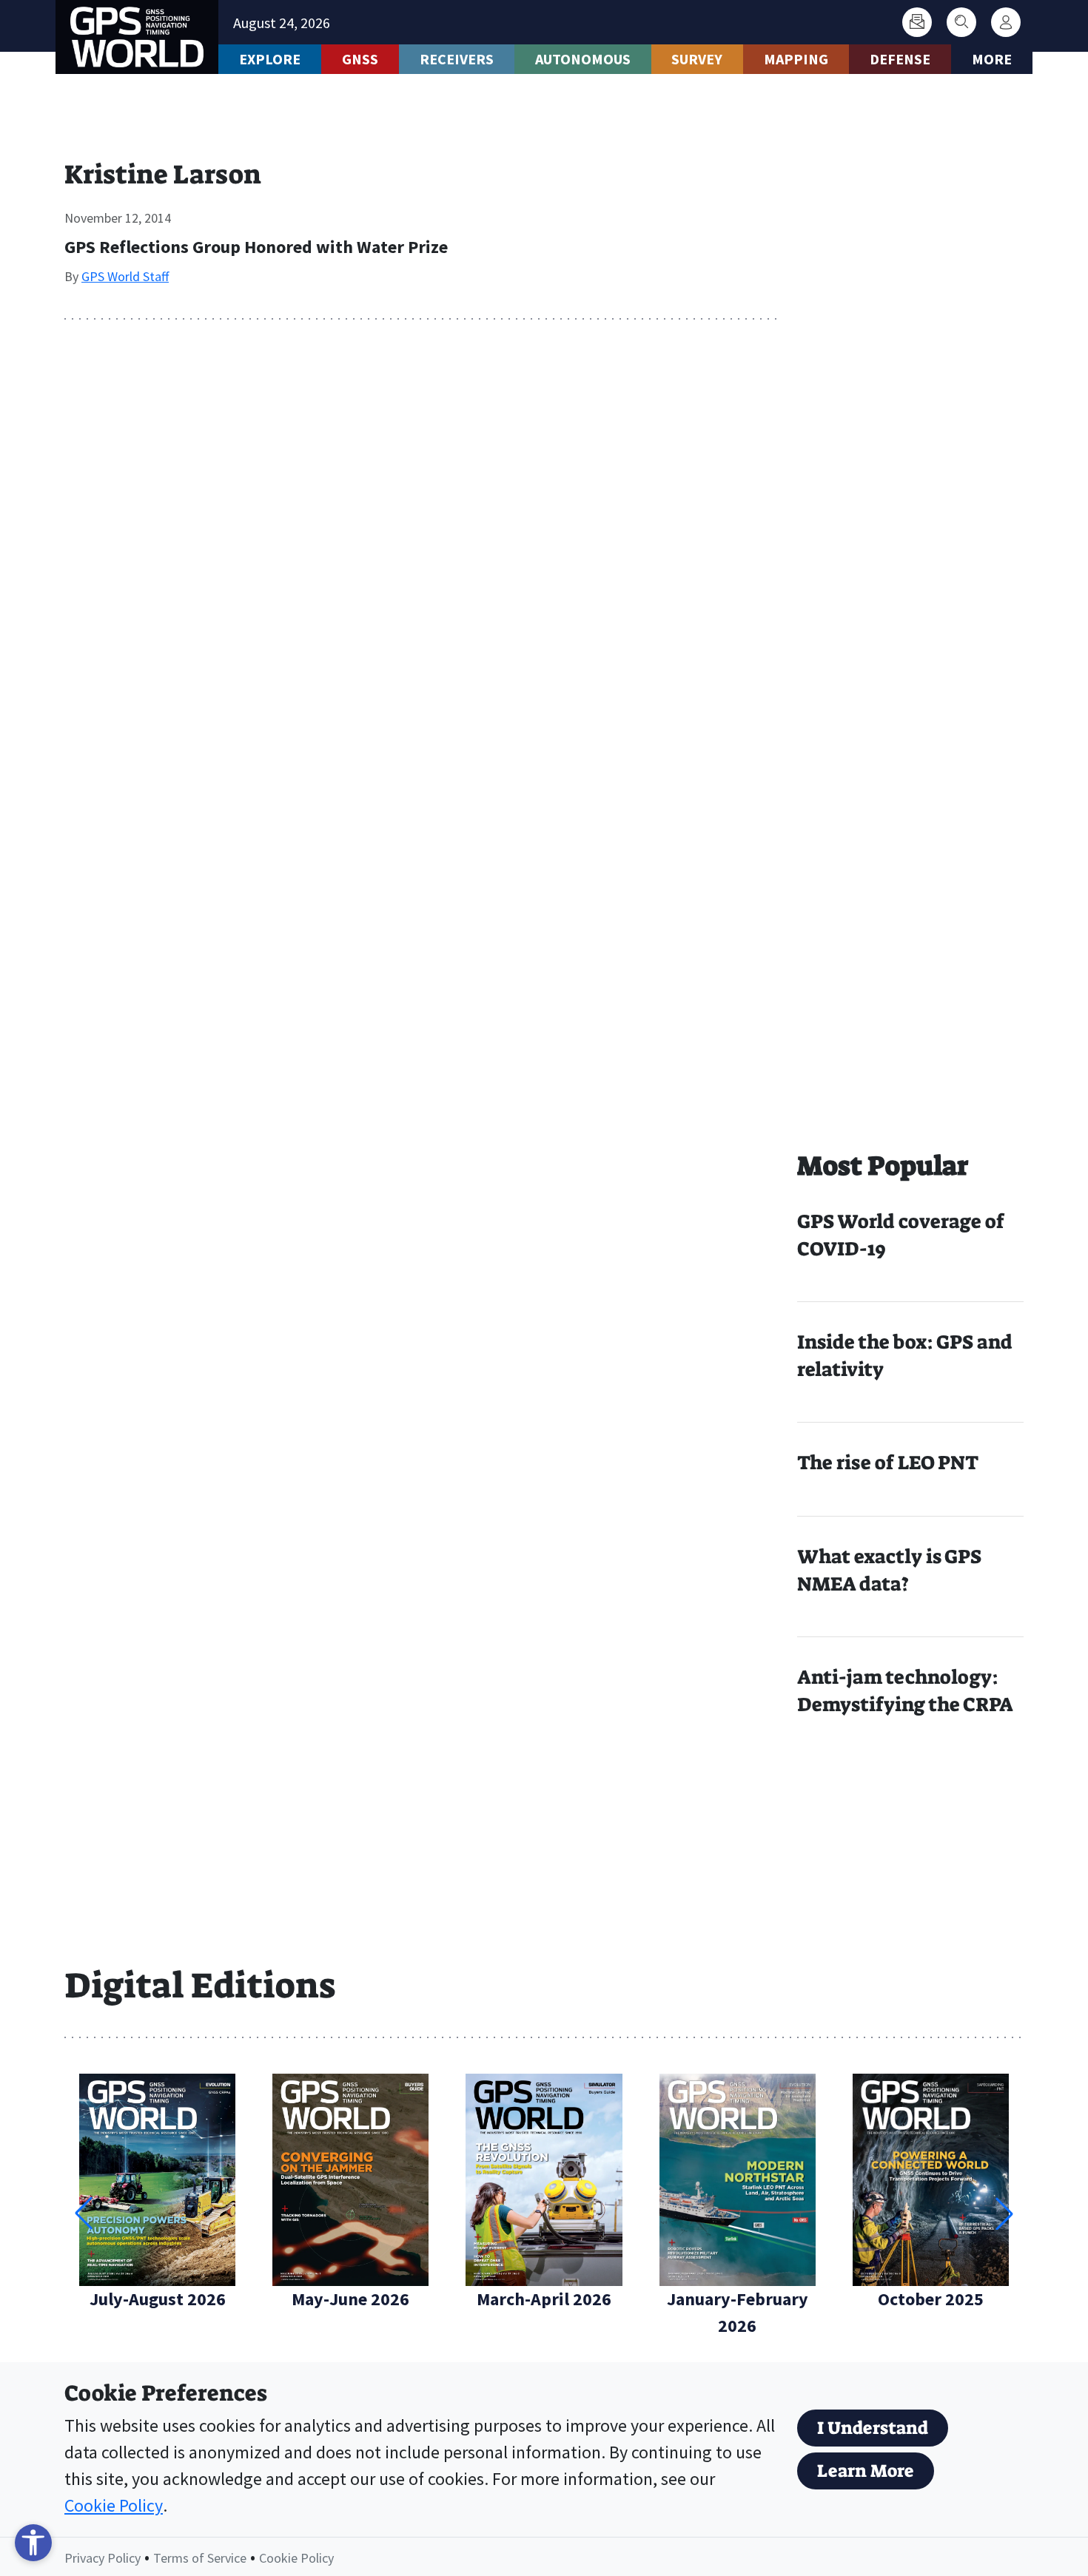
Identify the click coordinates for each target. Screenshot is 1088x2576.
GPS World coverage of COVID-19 (901, 1235)
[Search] (961, 22)
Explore (270, 59)
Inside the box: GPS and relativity (905, 1356)
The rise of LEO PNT (888, 1463)
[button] (1004, 2213)
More (992, 59)
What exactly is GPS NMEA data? (889, 1570)
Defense (900, 59)
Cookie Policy (114, 2505)
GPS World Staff (125, 276)
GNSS (360, 59)
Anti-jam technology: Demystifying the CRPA (905, 1691)
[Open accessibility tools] (33, 2543)
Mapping (796, 59)
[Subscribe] (917, 22)
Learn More (866, 2471)
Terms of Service (200, 2558)
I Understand (873, 2428)
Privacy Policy (103, 2558)
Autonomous (583, 59)
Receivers (457, 59)
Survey (697, 59)
